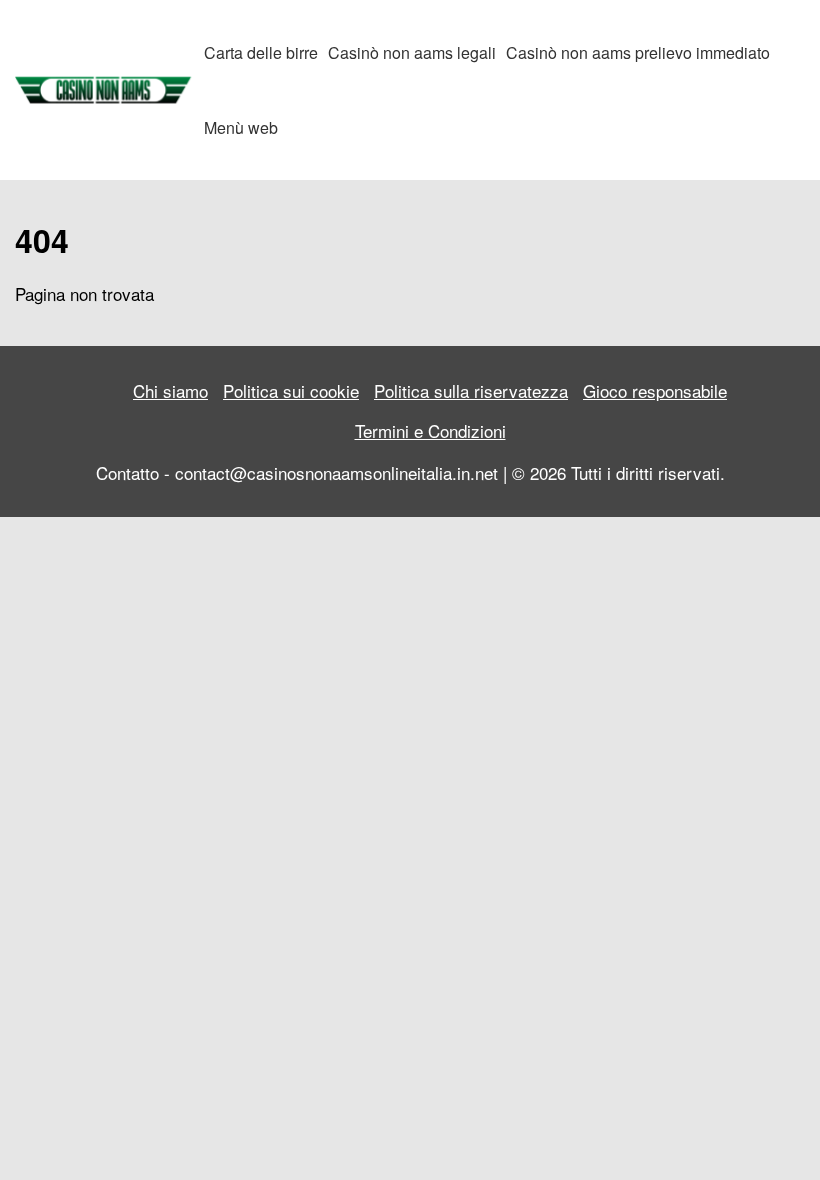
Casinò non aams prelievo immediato (638, 52)
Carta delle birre (261, 52)
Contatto (127, 472)
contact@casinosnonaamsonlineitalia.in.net (336, 472)
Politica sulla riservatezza (471, 390)
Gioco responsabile (655, 390)
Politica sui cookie (291, 390)
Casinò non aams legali (412, 52)
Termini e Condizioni (430, 430)
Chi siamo (170, 390)
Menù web (241, 127)
